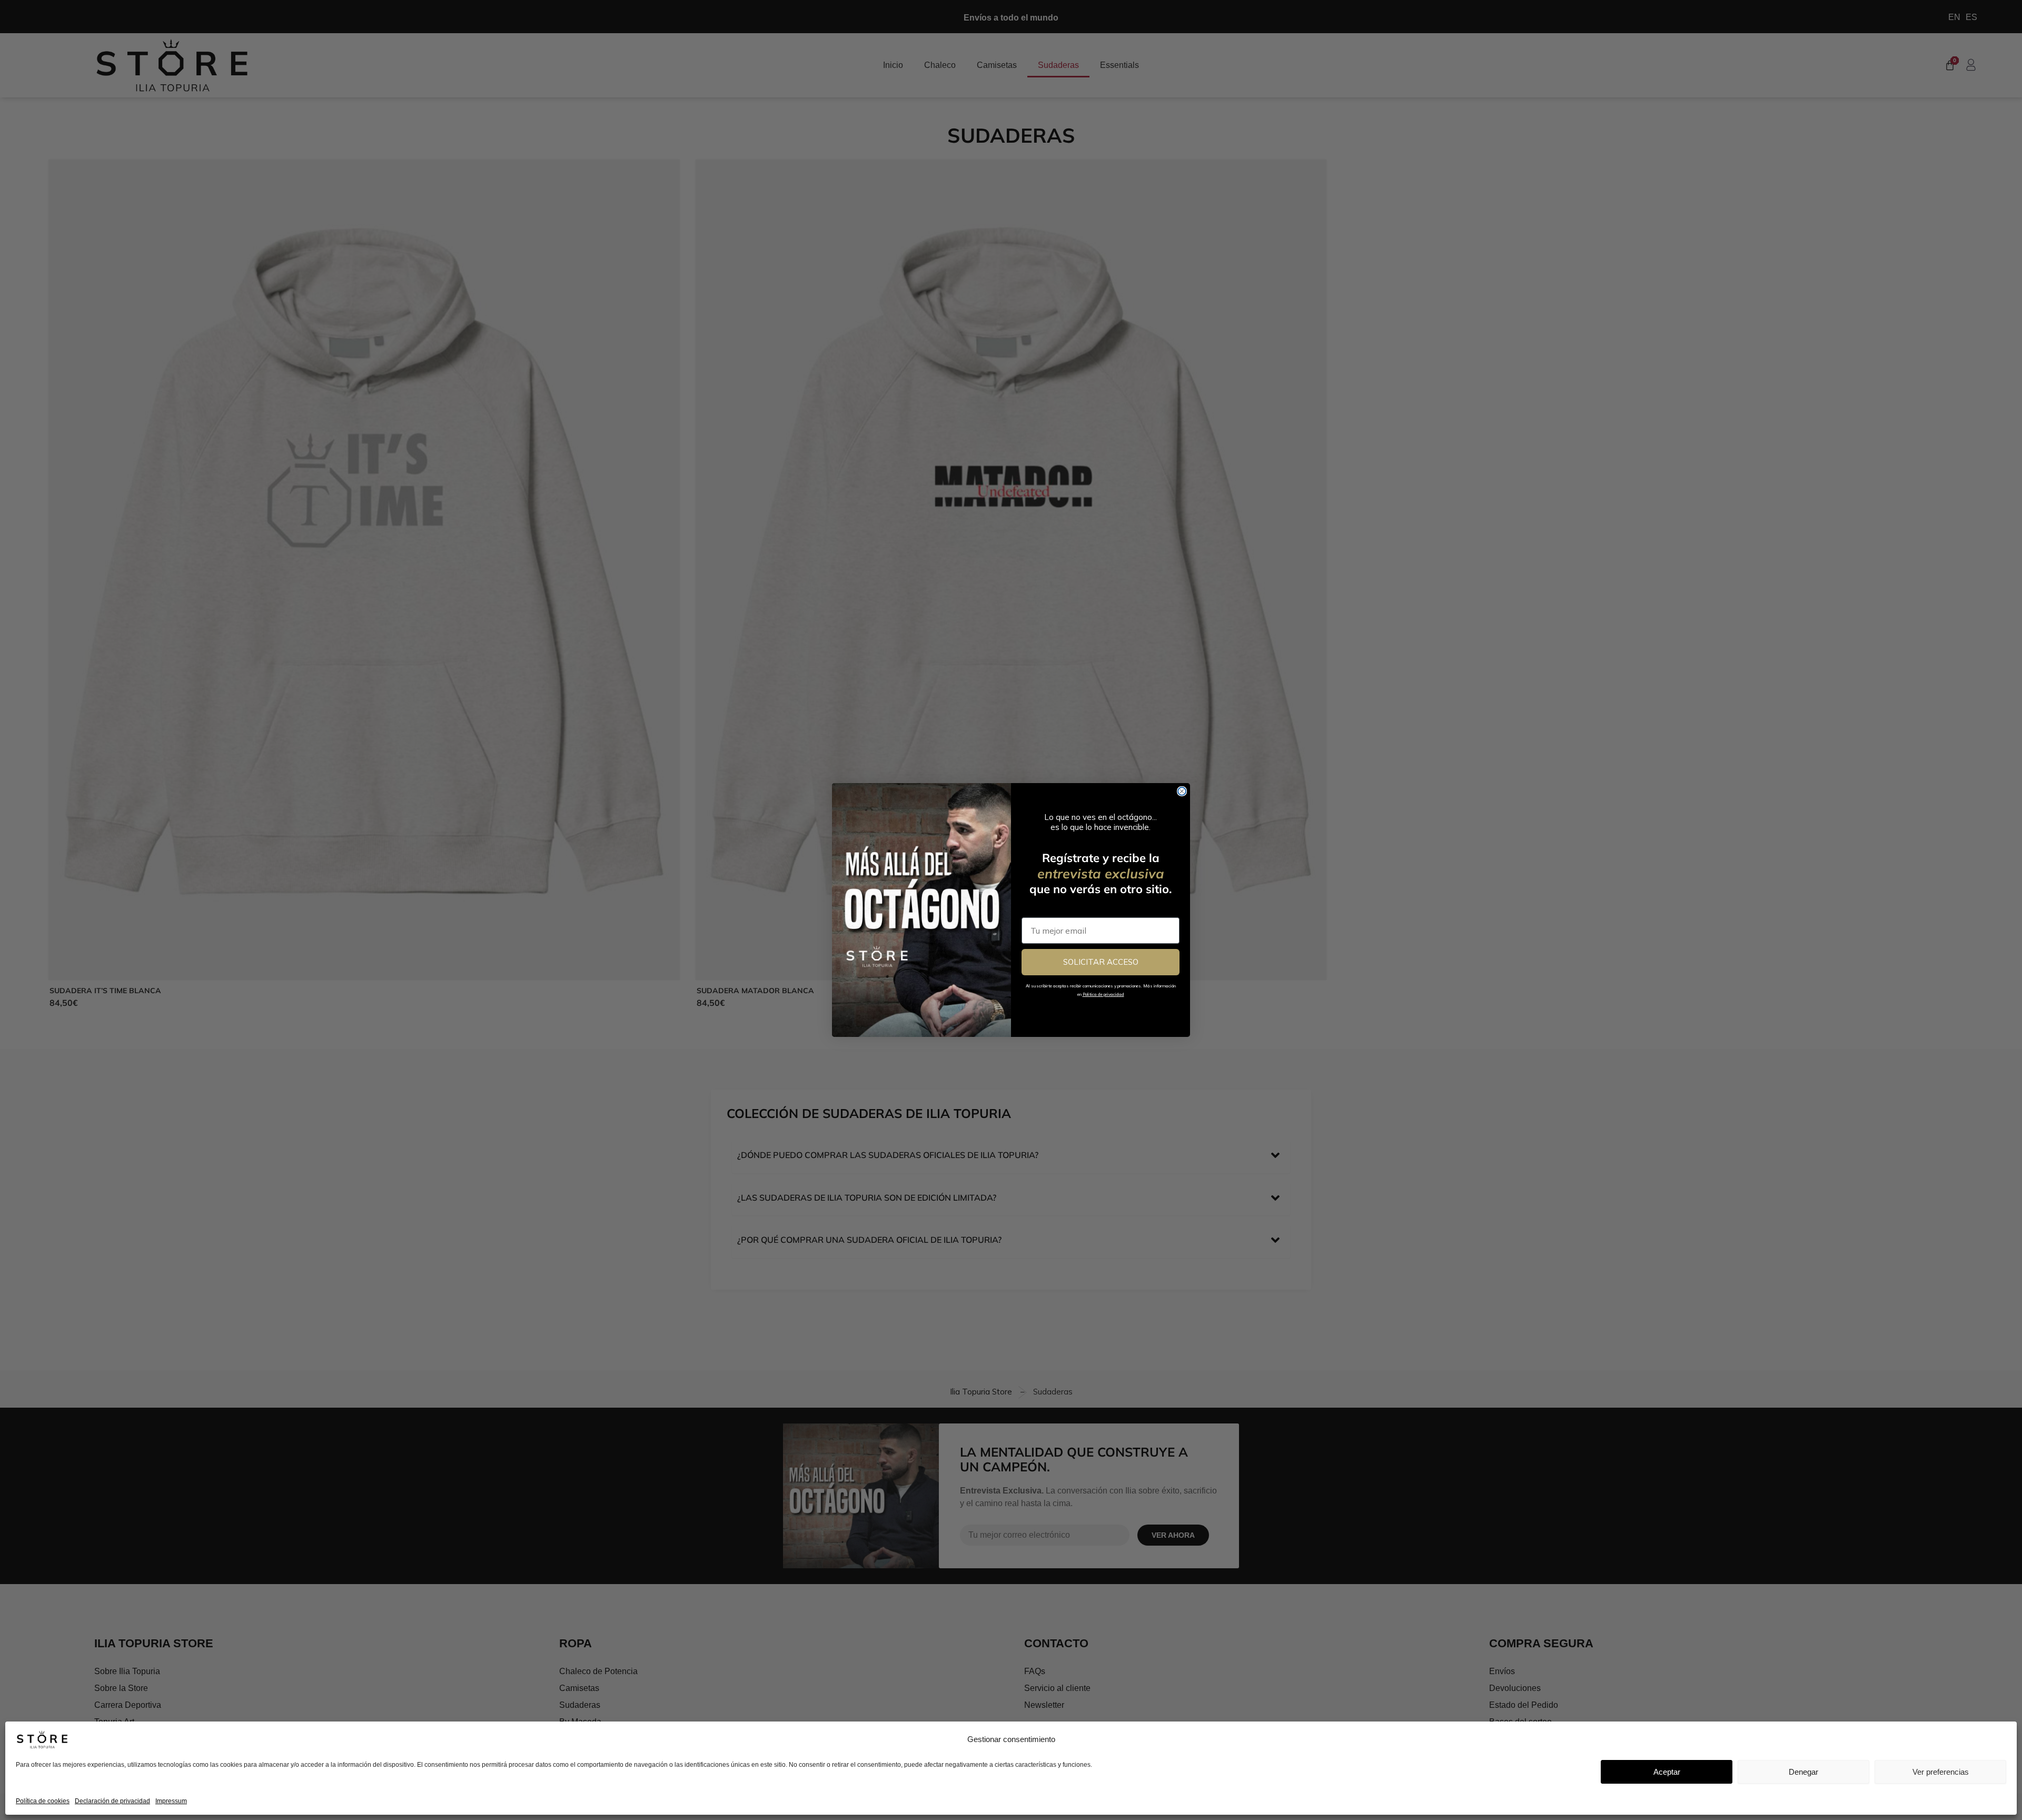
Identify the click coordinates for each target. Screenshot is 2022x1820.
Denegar (1803, 1772)
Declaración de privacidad (112, 1801)
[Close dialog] (1182, 791)
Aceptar (1667, 1772)
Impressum (171, 1801)
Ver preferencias (1941, 1772)
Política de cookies (43, 1801)
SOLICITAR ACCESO (1101, 962)
